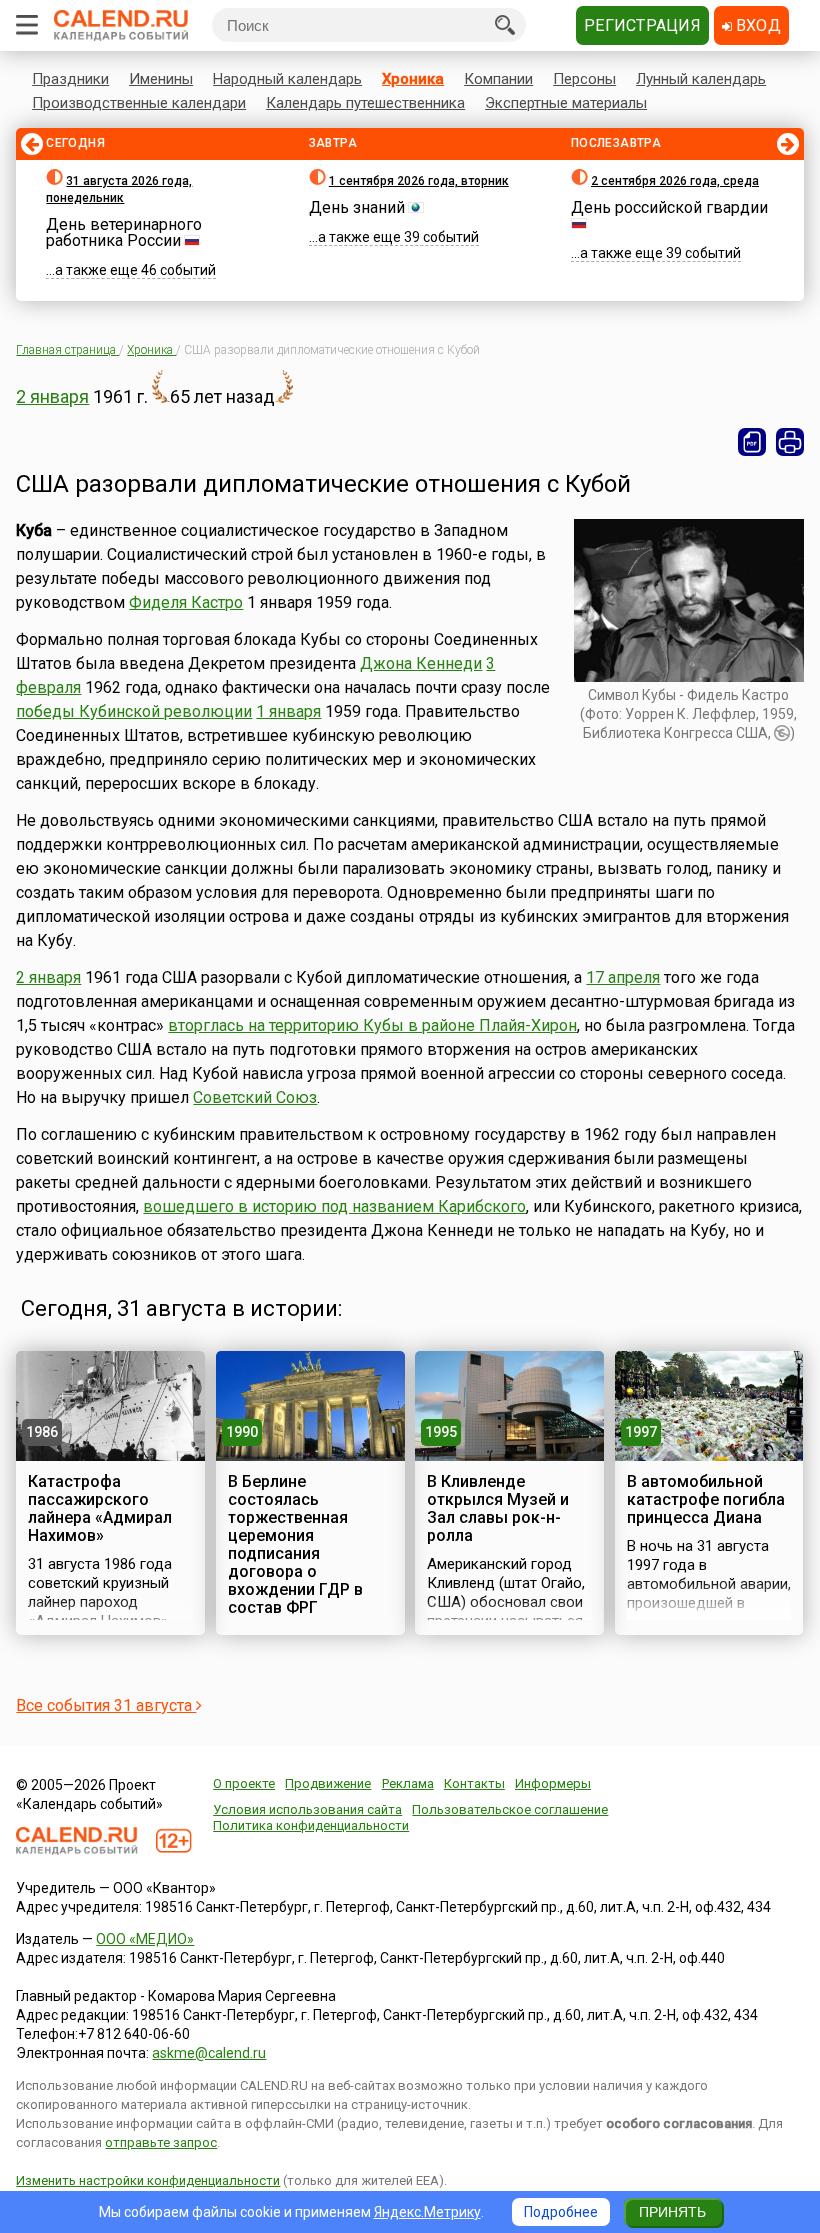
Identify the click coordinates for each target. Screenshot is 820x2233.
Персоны (584, 79)
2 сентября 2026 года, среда (675, 181)
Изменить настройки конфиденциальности (148, 2180)
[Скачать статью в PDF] (752, 442)
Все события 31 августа (106, 1705)
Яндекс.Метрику (427, 2212)
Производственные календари (139, 103)
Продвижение (328, 1783)
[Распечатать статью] (790, 442)
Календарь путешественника (365, 103)
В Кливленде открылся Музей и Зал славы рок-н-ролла (498, 1508)
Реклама (408, 1783)
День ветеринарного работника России (124, 232)
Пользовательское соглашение (510, 1809)
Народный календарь (287, 79)
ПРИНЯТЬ (672, 2212)
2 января (52, 396)
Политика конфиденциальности (311, 1825)
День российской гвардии (669, 207)
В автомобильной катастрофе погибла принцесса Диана (706, 1499)
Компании (498, 79)
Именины (161, 79)
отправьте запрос (161, 2142)
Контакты (474, 1783)
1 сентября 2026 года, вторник (419, 181)
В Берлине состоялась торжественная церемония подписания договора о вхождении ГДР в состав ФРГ (295, 1544)
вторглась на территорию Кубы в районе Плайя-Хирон (372, 1025)
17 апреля (623, 977)
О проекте (244, 1783)
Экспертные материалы (566, 103)
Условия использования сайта (307, 1809)
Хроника (413, 79)
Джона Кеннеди (421, 663)
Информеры (553, 1783)
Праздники (70, 79)
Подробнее (561, 2212)
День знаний (357, 207)
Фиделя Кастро (186, 602)
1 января (288, 711)
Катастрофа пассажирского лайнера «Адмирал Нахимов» (100, 1508)
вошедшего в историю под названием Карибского (334, 1206)
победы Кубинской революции (134, 711)
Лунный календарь (701, 79)
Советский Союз (255, 1097)
